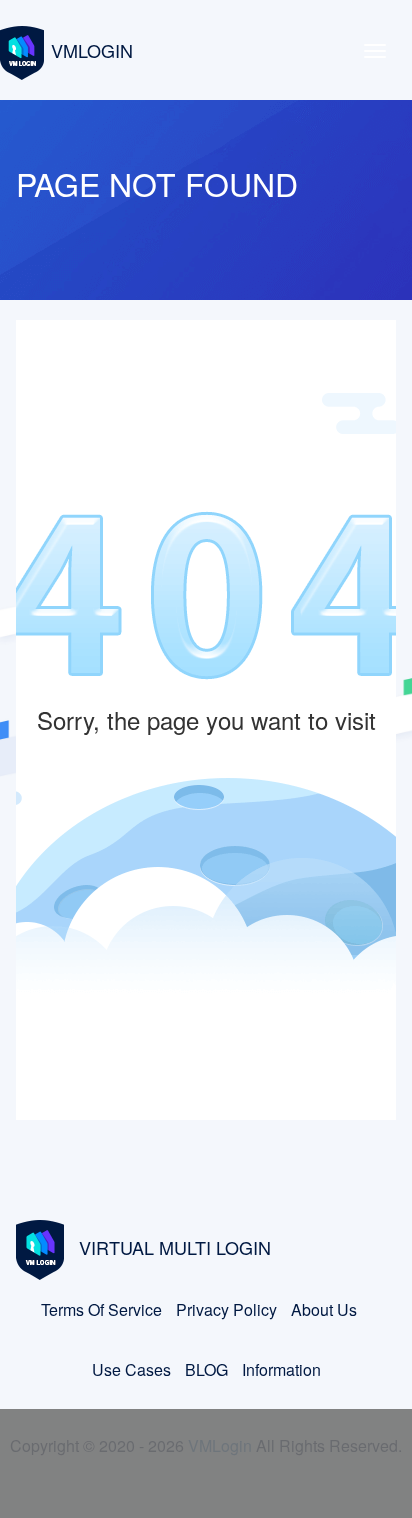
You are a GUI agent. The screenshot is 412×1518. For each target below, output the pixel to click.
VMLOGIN (92, 50)
